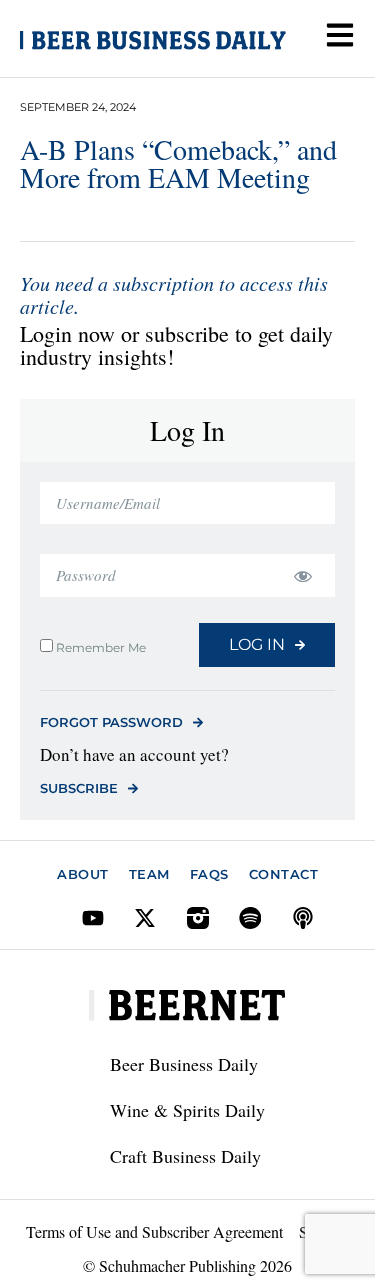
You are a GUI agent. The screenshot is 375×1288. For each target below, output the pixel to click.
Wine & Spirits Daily (187, 1110)
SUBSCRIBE (79, 788)
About (83, 874)
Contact (284, 874)
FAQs (209, 874)
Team (149, 874)
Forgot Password (111, 722)
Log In (257, 644)
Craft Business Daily (185, 1156)
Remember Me (99, 647)
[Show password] (302, 575)
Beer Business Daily (184, 1064)
